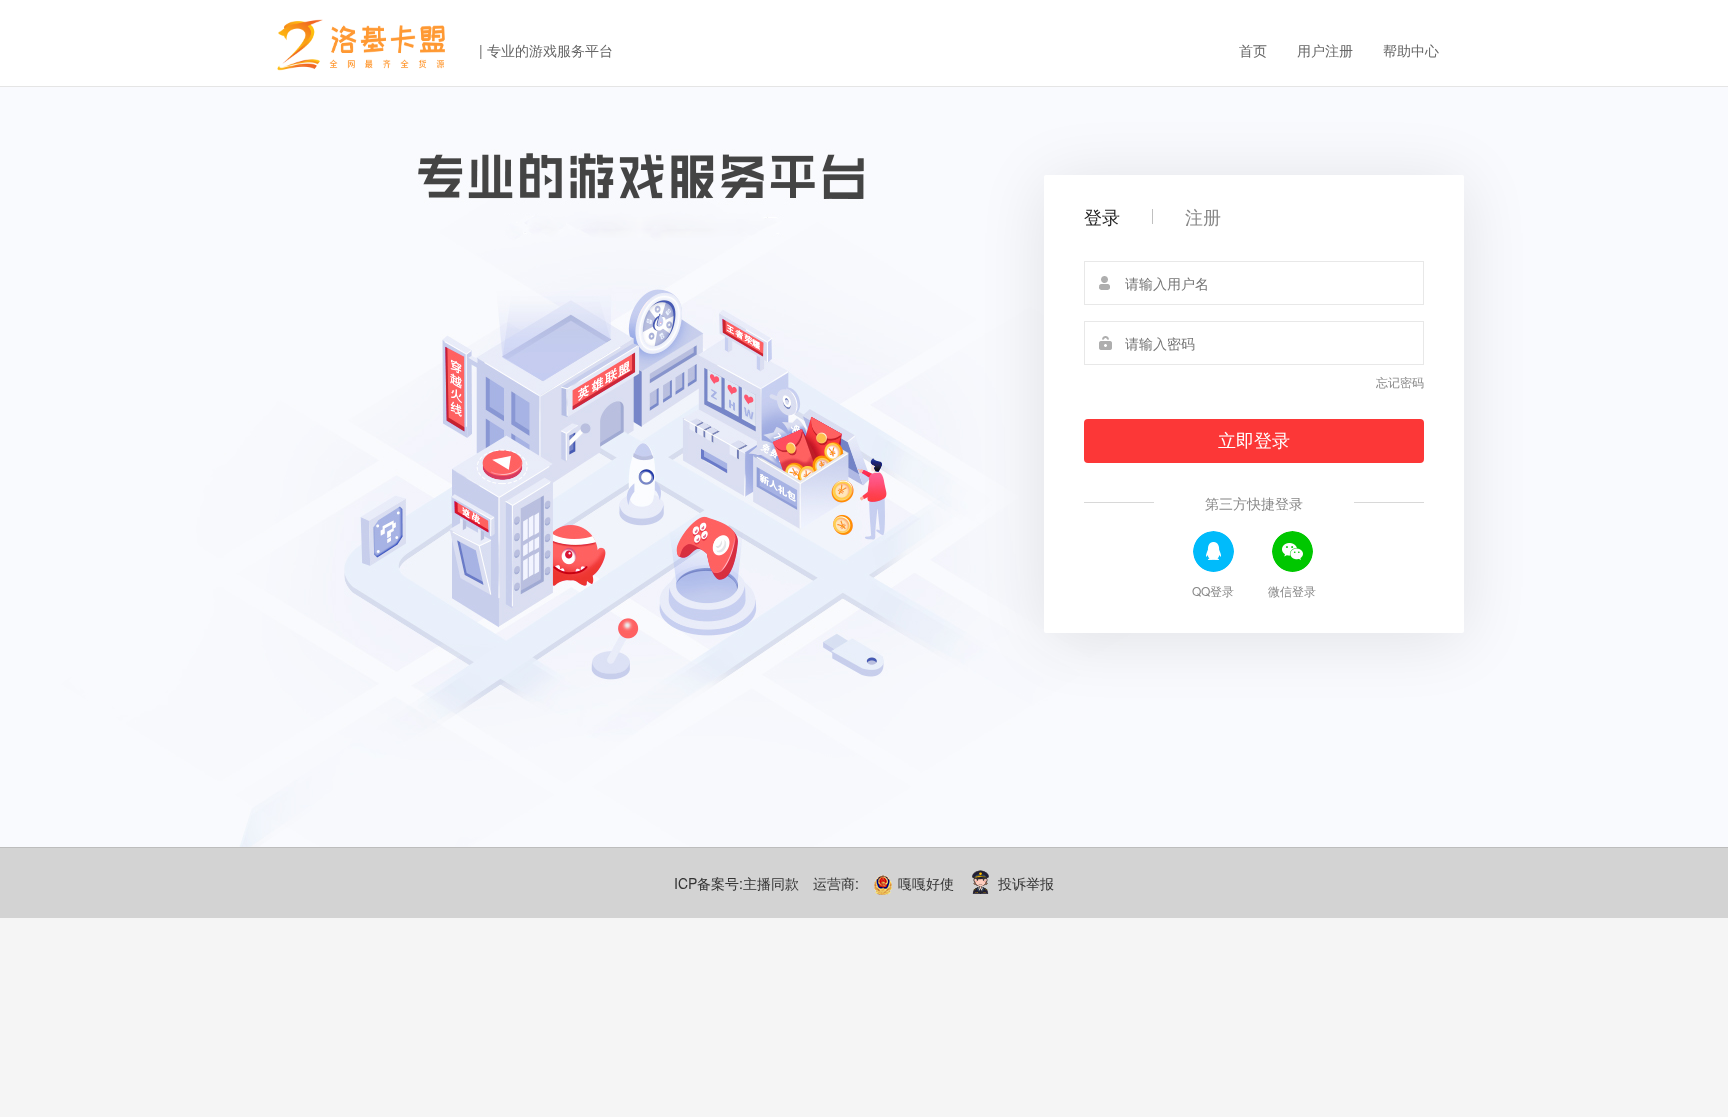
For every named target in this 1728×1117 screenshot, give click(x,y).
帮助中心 (1411, 50)
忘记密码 (1400, 381)
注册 (1203, 216)
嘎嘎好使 (928, 883)
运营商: (836, 883)
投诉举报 (1026, 883)
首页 (1253, 50)
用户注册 (1325, 50)
